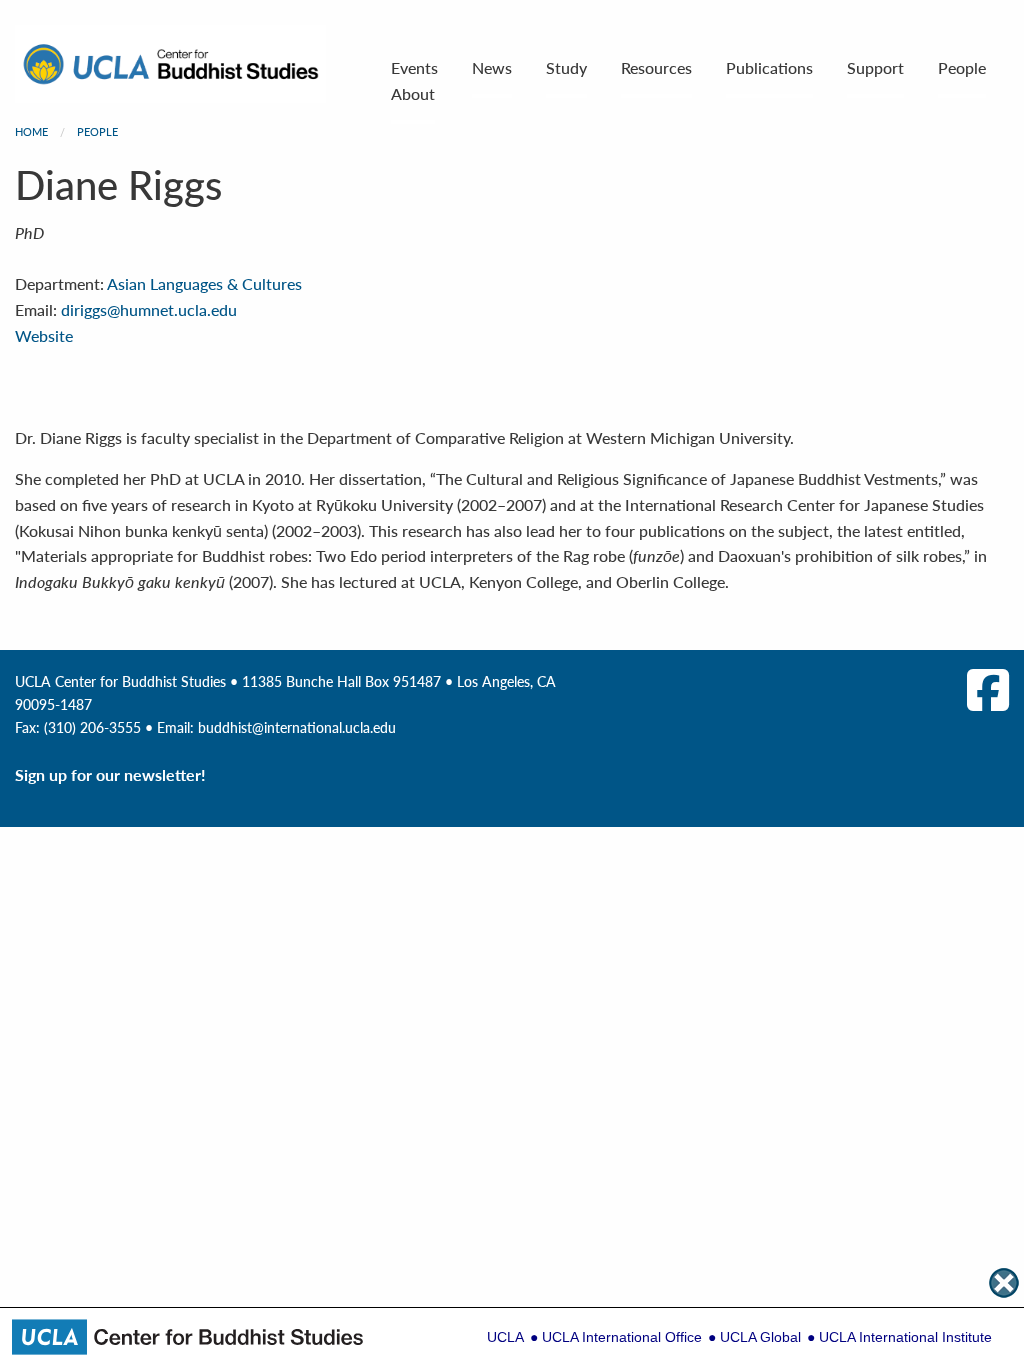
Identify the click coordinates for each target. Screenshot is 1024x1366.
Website (44, 335)
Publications (769, 67)
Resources (656, 67)
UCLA (505, 1337)
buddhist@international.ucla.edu (297, 727)
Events (414, 67)
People (962, 67)
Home (31, 131)
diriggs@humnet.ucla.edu (149, 309)
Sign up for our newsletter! (110, 774)
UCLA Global (760, 1337)
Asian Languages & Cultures (204, 283)
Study (566, 67)
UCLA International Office (622, 1337)
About (413, 93)
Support (875, 67)
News (492, 67)
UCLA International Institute (905, 1337)
